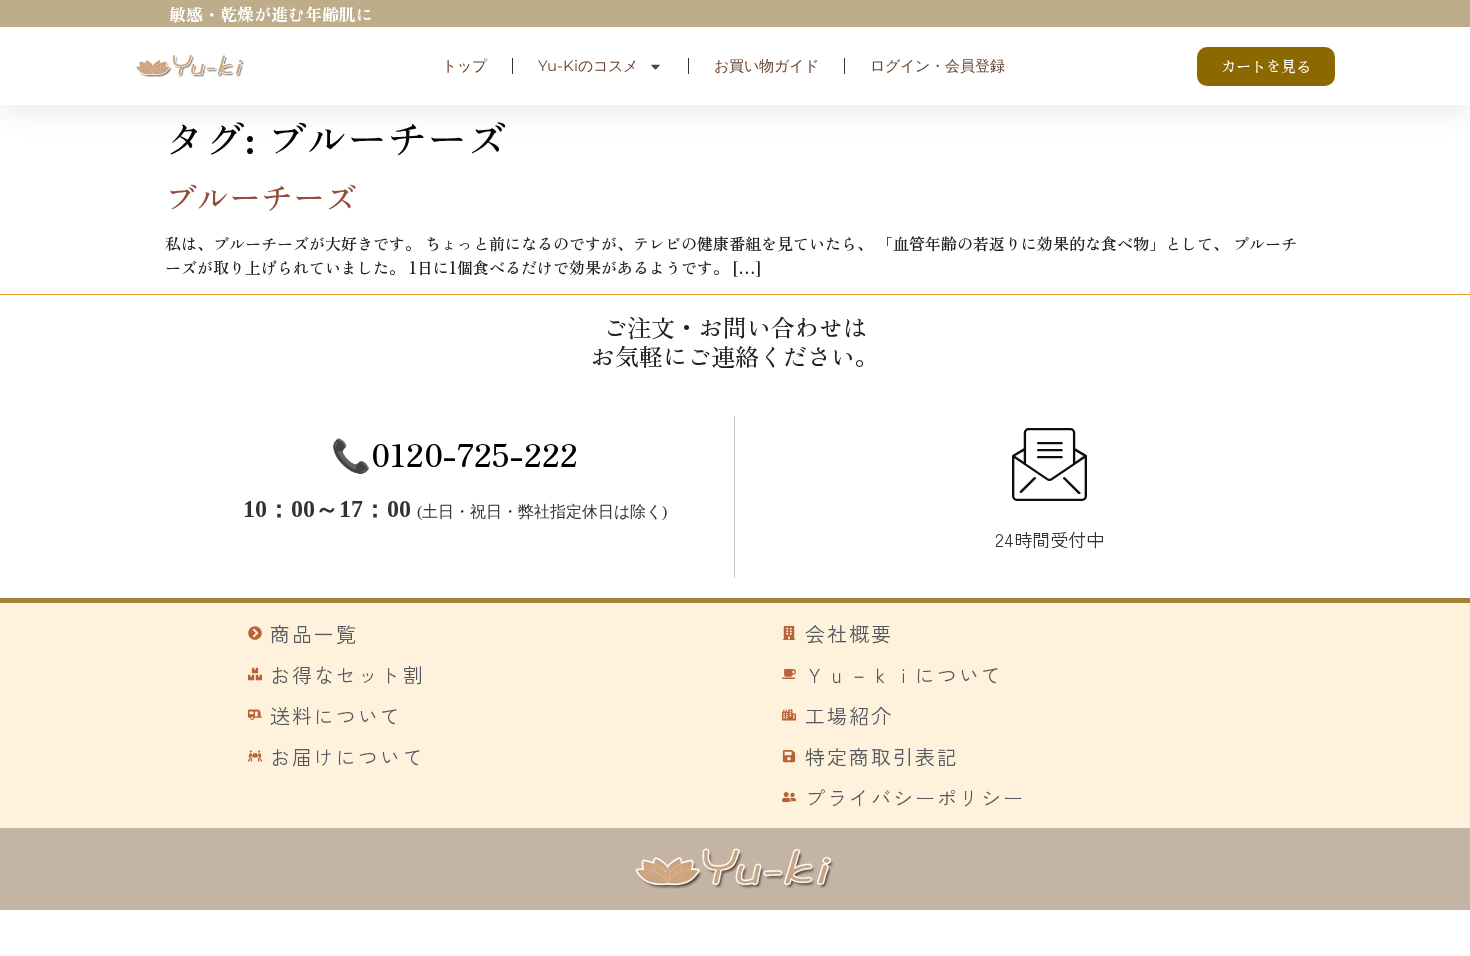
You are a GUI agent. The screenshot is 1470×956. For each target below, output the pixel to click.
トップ (464, 65)
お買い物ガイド (766, 65)
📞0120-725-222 (454, 453)
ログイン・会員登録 (937, 65)
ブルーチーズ (261, 196)
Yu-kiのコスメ (588, 65)
